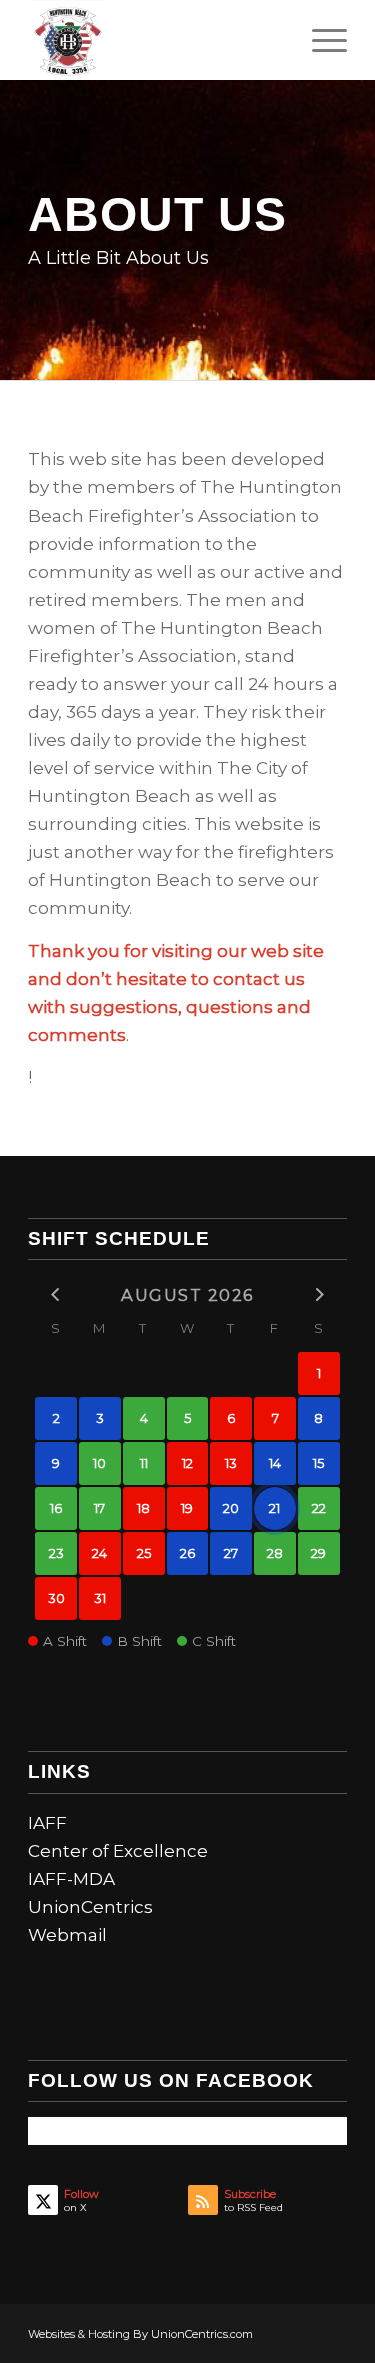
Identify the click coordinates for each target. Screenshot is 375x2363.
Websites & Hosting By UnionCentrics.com (140, 2334)
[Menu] (319, 40)
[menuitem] (319, 40)
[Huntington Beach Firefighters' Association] (155, 40)
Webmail (67, 1935)
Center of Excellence (118, 1851)
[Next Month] (319, 1293)
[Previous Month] (56, 1293)
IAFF (47, 1823)
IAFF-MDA (71, 1879)
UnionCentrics (90, 1907)
